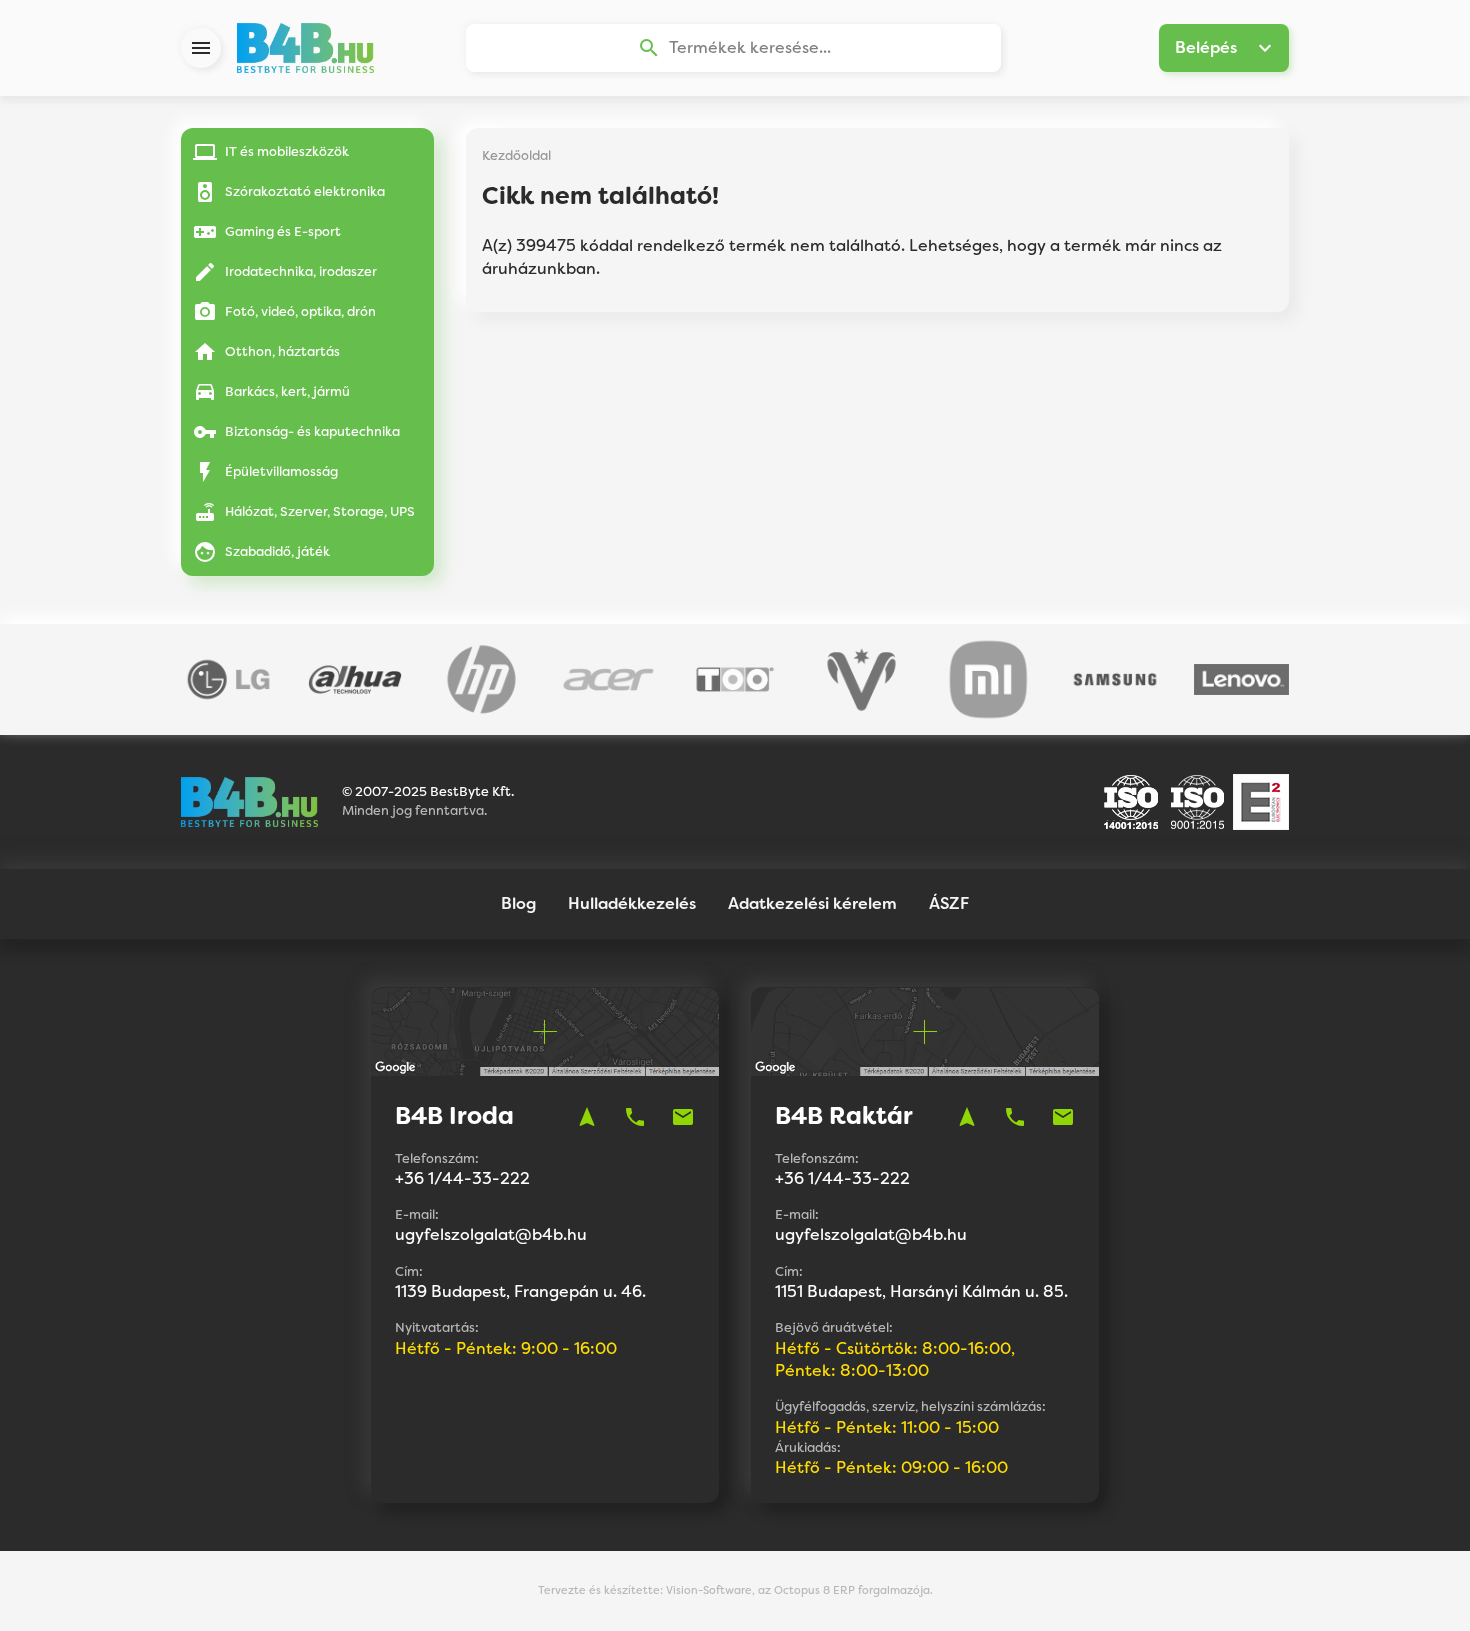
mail (683, 1117)
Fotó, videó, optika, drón (300, 311)
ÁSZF (949, 903)
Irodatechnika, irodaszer (301, 271)
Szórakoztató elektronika (305, 191)
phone (635, 1117)
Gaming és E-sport (283, 231)
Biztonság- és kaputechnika (312, 431)
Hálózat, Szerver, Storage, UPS (320, 511)
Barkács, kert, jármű (287, 391)
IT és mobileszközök (287, 151)
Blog (518, 903)
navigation (587, 1117)
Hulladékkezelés (632, 903)
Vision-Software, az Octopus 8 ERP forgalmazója (798, 1590)
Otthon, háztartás (282, 351)
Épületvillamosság (281, 471)
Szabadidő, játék (277, 551)
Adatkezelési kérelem (812, 903)
